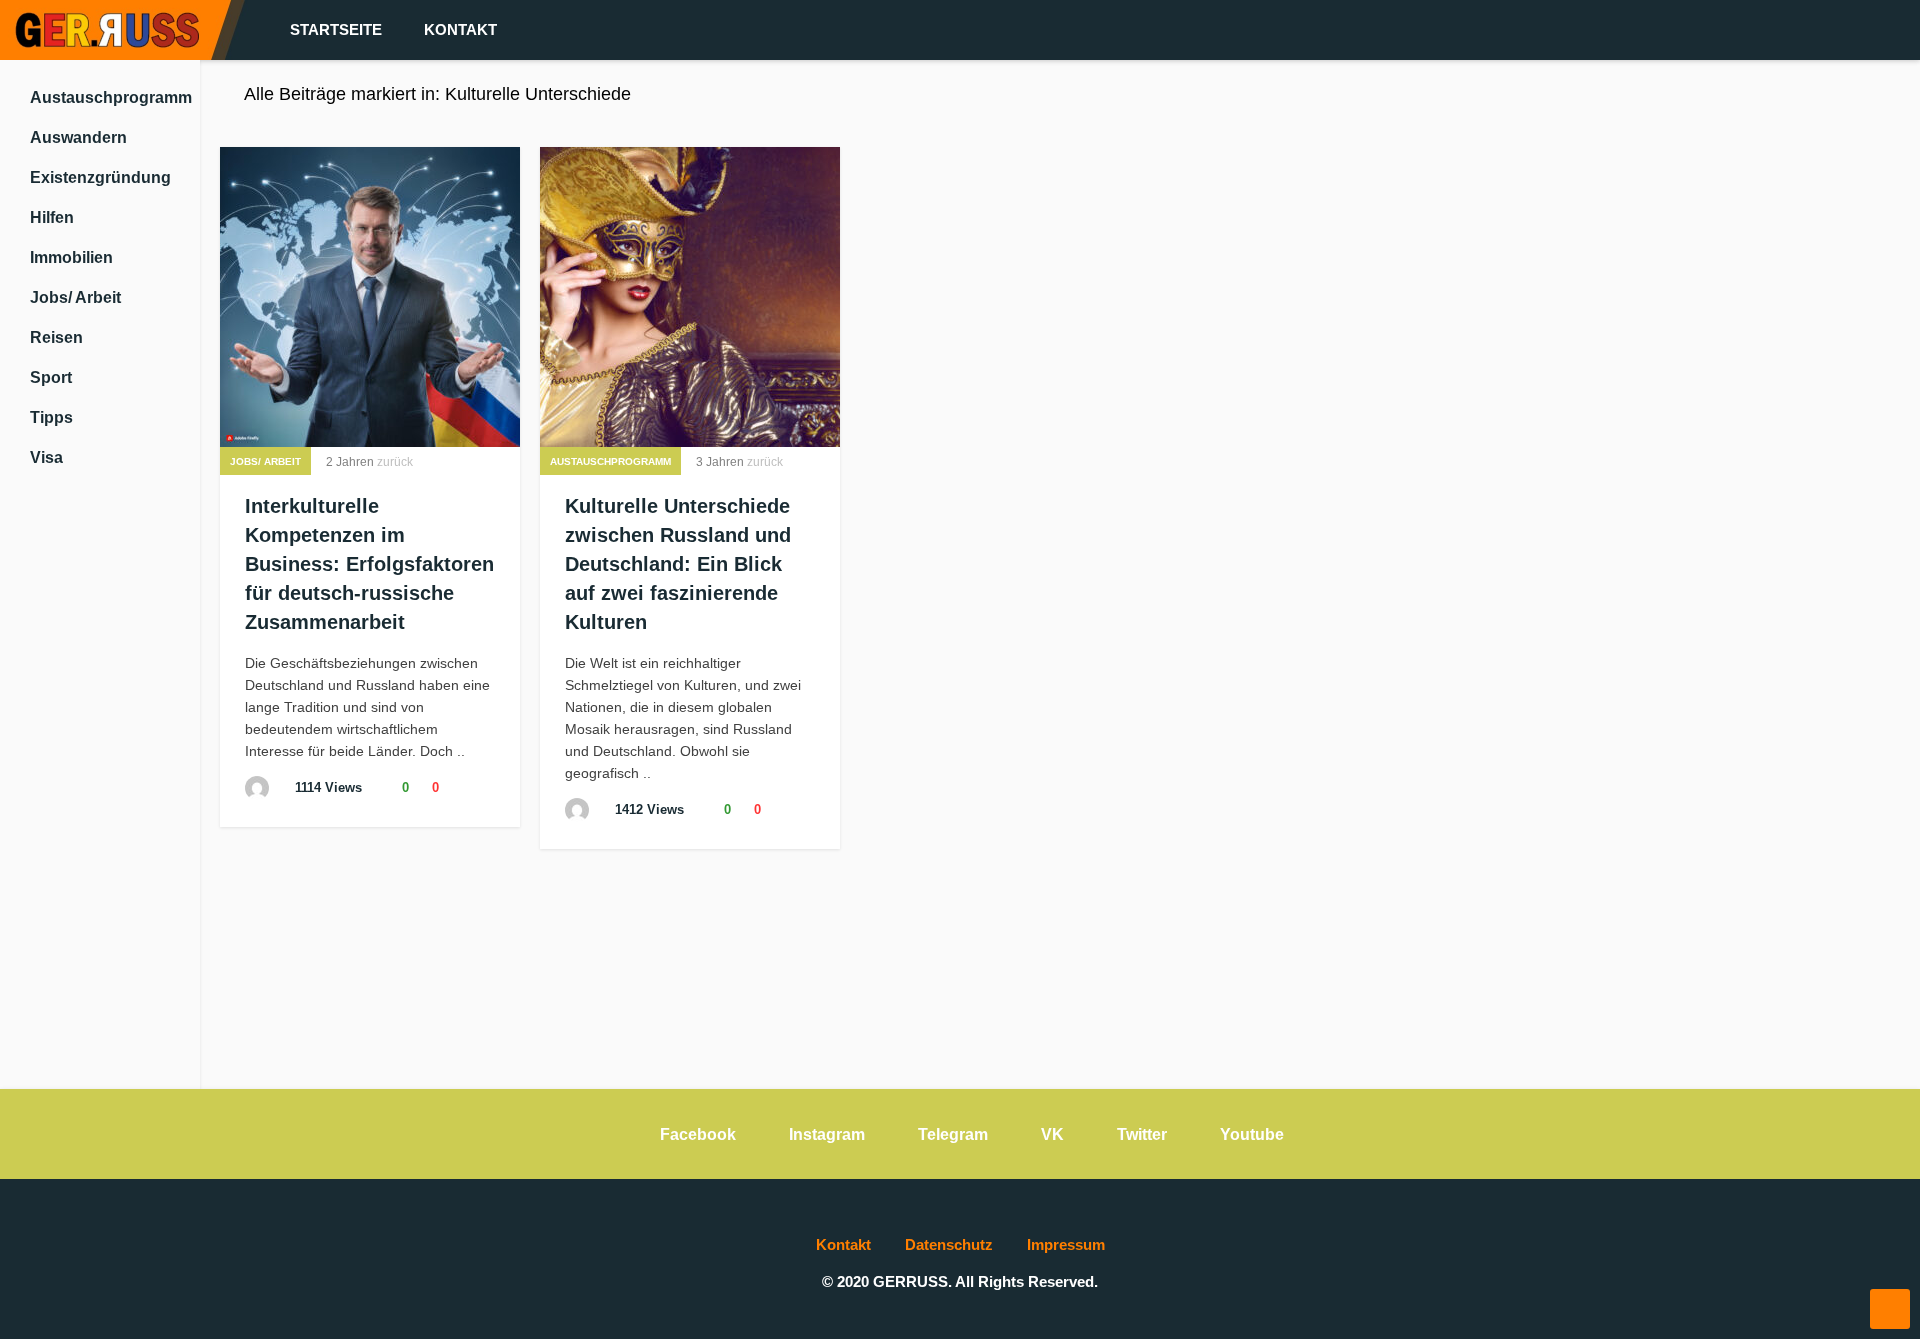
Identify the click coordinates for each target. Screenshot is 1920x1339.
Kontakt (460, 29)
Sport (51, 377)
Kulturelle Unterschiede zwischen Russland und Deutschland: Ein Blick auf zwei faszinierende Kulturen (678, 564)
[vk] (1820, 30)
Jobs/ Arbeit (75, 297)
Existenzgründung (100, 177)
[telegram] (1788, 30)
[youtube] (1852, 30)
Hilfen (52, 217)
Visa (46, 457)
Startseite (336, 29)
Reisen (56, 337)
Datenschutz (949, 1244)
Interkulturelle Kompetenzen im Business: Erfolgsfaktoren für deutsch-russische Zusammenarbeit (369, 564)
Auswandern (78, 137)
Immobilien (71, 257)
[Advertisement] (100, 794)
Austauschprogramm (111, 97)
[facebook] (1756, 30)
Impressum (1066, 1244)
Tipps (51, 417)
